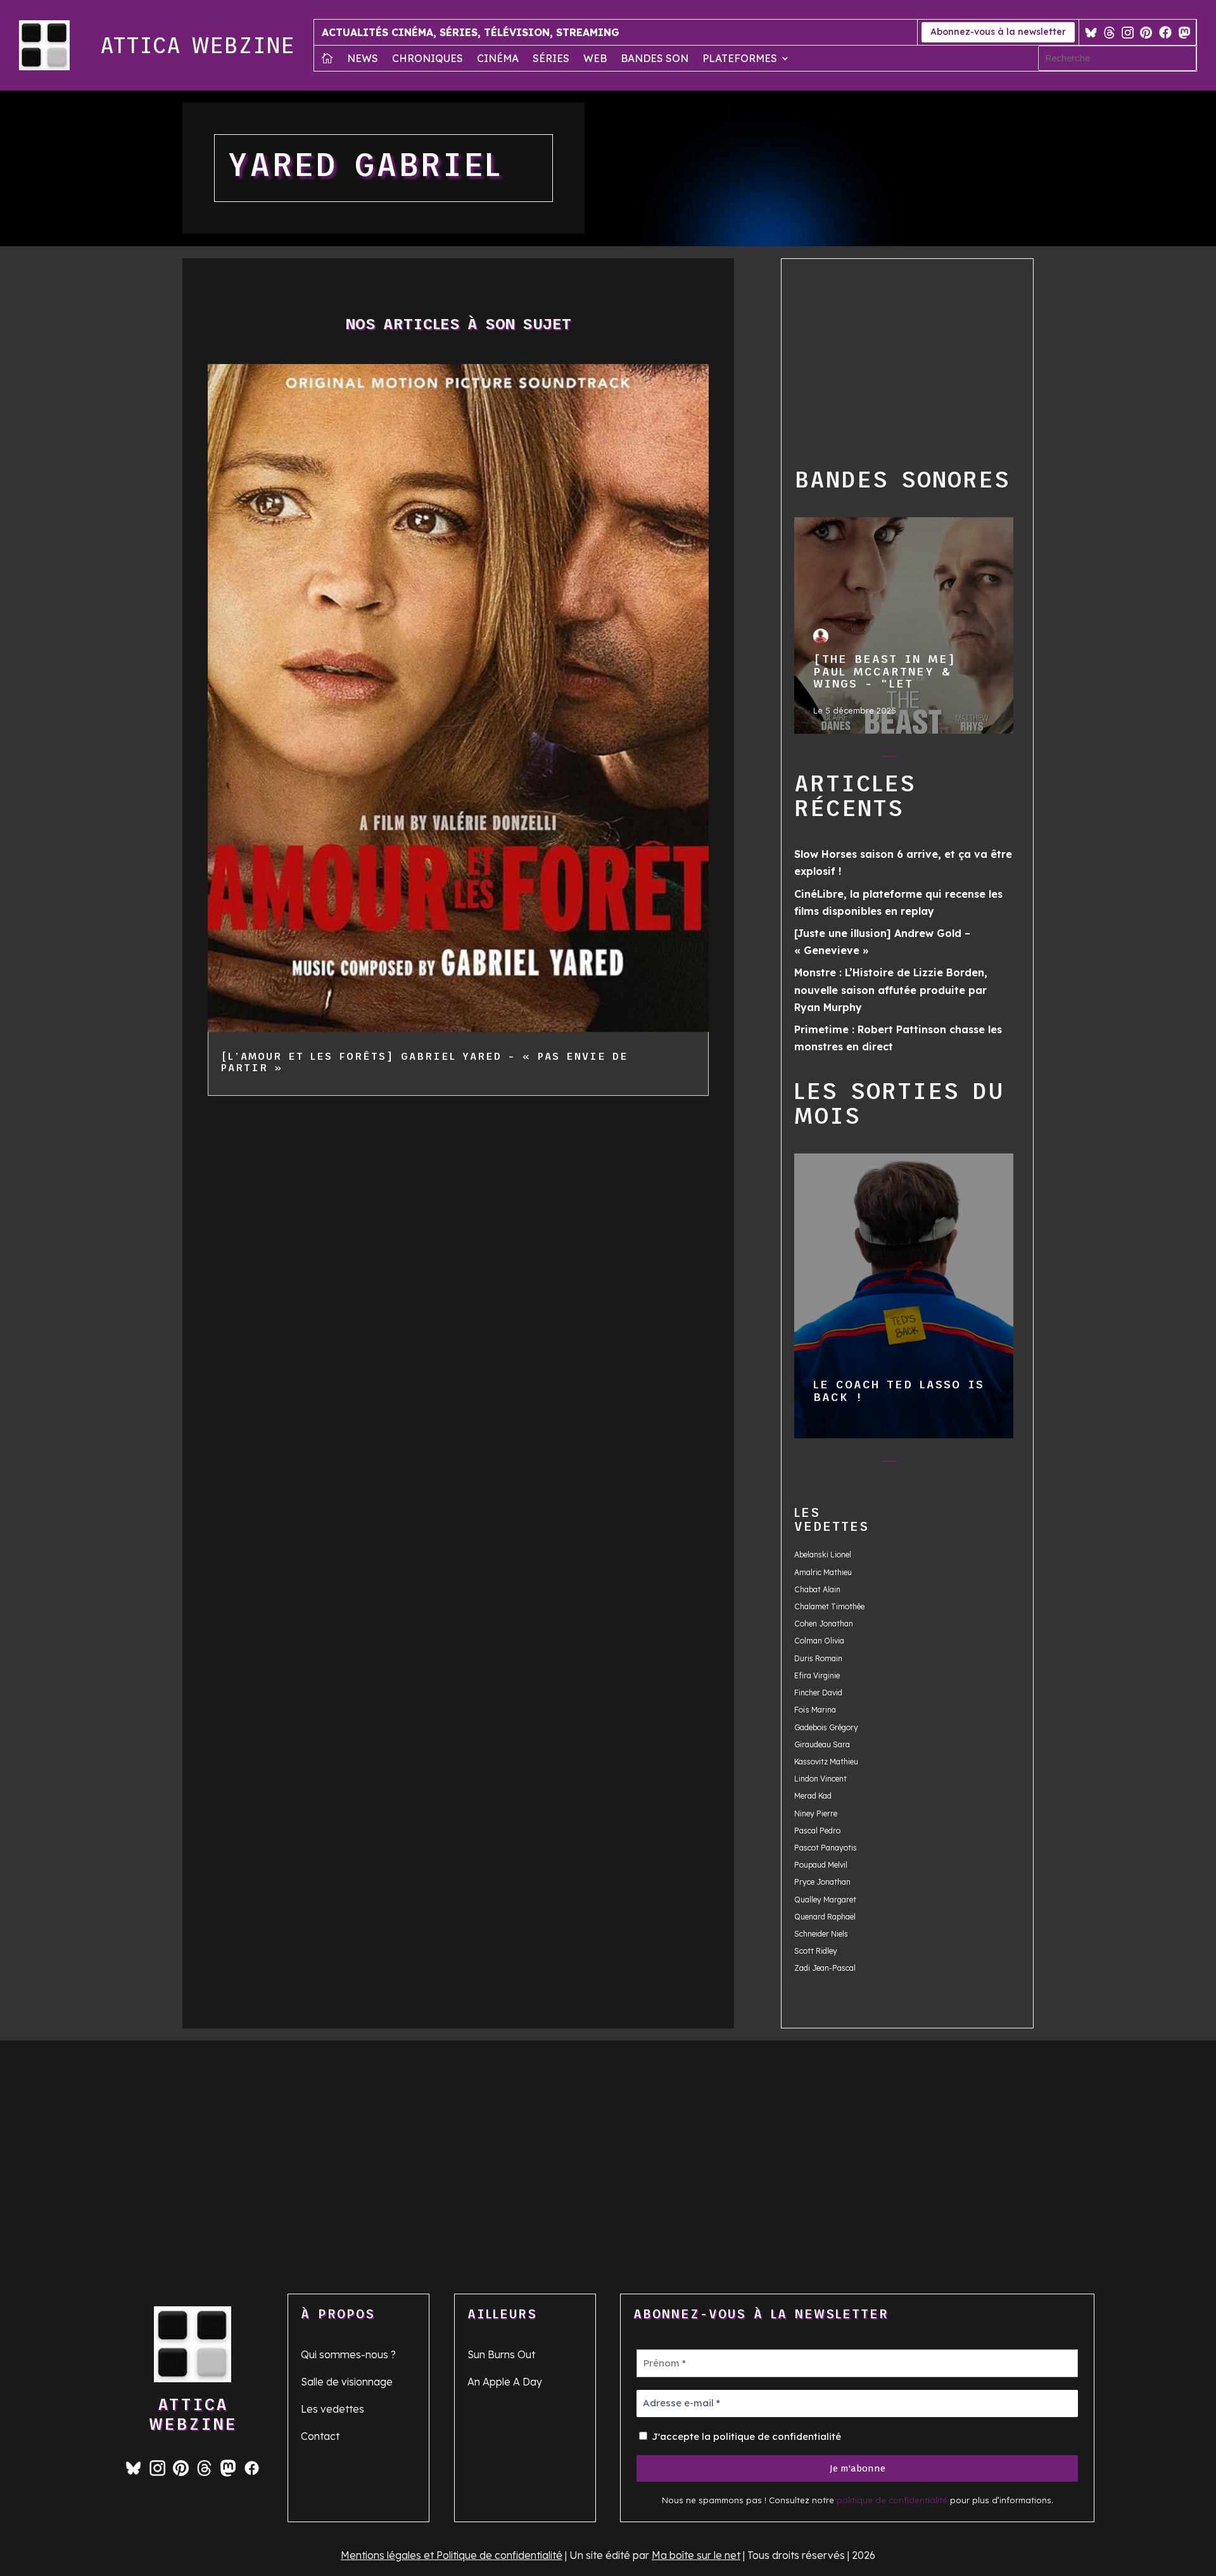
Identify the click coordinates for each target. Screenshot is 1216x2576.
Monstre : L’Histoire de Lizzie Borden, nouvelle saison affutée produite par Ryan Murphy (891, 990)
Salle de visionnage (347, 2382)
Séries (551, 59)
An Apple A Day (505, 2382)
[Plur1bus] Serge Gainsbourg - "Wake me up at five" (903, 625)
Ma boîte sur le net (696, 2555)
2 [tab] (864, 759)
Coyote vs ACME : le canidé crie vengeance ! (903, 1295)
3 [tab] (890, 759)
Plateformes (740, 59)
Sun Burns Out (501, 2354)
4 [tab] (915, 759)
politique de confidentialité (892, 2500)
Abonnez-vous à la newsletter (998, 32)
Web (595, 59)
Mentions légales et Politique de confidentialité (452, 2555)
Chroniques (427, 59)
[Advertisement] (929, 360)
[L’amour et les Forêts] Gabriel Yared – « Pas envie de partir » (424, 1062)
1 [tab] (839, 759)
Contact (320, 2436)
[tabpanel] (904, 626)
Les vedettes (332, 2409)
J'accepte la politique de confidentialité (745, 2436)
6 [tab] (966, 759)
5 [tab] (940, 759)
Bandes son (655, 59)
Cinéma (498, 59)
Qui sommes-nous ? (348, 2354)
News (363, 59)
